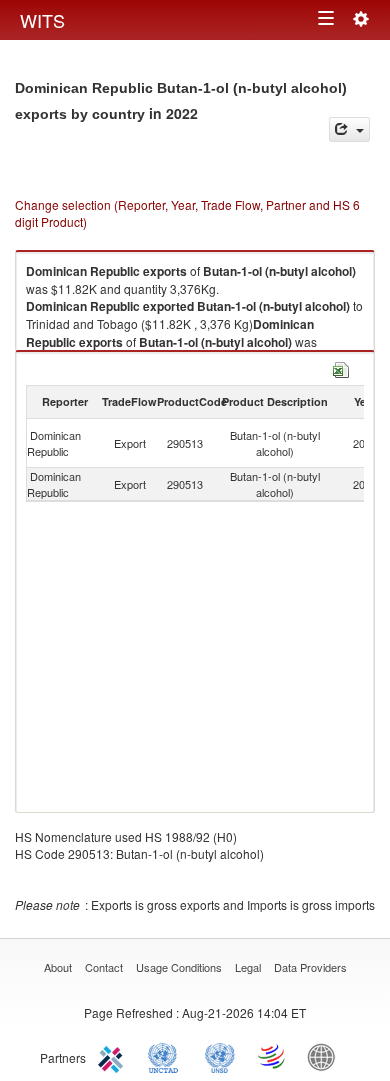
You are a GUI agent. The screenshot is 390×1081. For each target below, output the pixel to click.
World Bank (326, 1056)
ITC (114, 1056)
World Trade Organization (273, 1056)
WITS (42, 20)
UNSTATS (220, 1056)
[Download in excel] (341, 367)
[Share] (349, 129)
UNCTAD (167, 1056)
